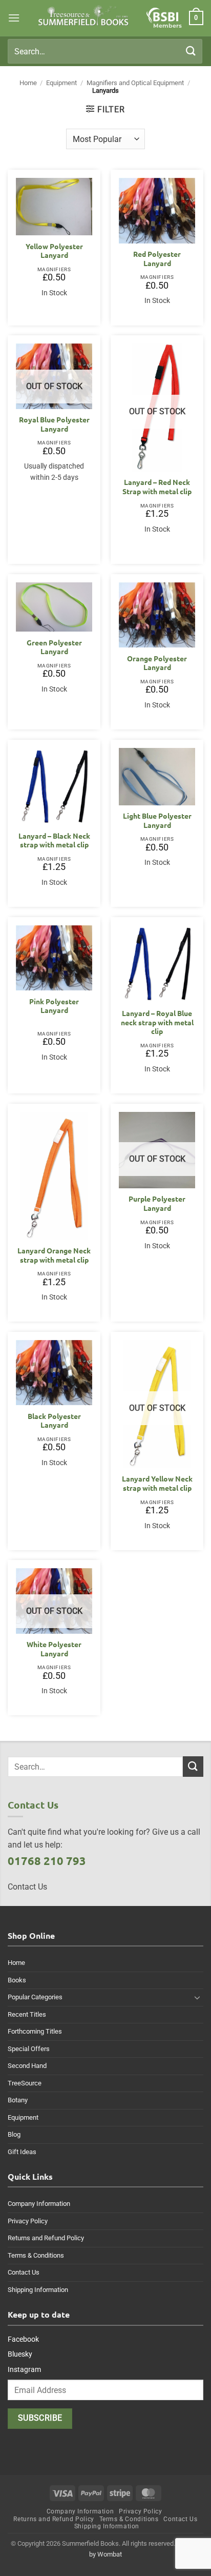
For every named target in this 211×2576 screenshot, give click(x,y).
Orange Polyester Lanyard (157, 663)
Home (28, 83)
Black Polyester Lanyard (54, 1421)
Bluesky (20, 2354)
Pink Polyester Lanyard (54, 1006)
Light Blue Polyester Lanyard (157, 820)
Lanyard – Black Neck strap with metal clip (54, 840)
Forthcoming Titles (35, 2031)
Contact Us (24, 2272)
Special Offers (29, 2049)
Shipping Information (38, 2290)
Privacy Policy (28, 2221)
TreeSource (25, 2083)
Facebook (23, 2339)
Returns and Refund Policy (46, 2238)
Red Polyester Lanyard (157, 259)
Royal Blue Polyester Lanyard (54, 424)
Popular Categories (35, 1997)
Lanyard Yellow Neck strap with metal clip (157, 1483)
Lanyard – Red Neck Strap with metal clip (157, 487)
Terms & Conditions (36, 2255)
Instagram (24, 2369)
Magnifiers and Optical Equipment (135, 83)
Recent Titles (27, 2014)
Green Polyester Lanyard (54, 647)
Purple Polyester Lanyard (157, 1203)
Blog (14, 2134)
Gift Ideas (22, 2152)
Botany (18, 2100)
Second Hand (27, 2066)
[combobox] (105, 51)
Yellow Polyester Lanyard (54, 251)
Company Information (39, 2204)
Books (17, 1980)
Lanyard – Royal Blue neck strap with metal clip (157, 1022)
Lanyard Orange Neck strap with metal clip (54, 1255)
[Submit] (191, 51)
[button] (14, 18)
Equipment (61, 83)
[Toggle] (197, 1997)
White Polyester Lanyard (54, 1649)
